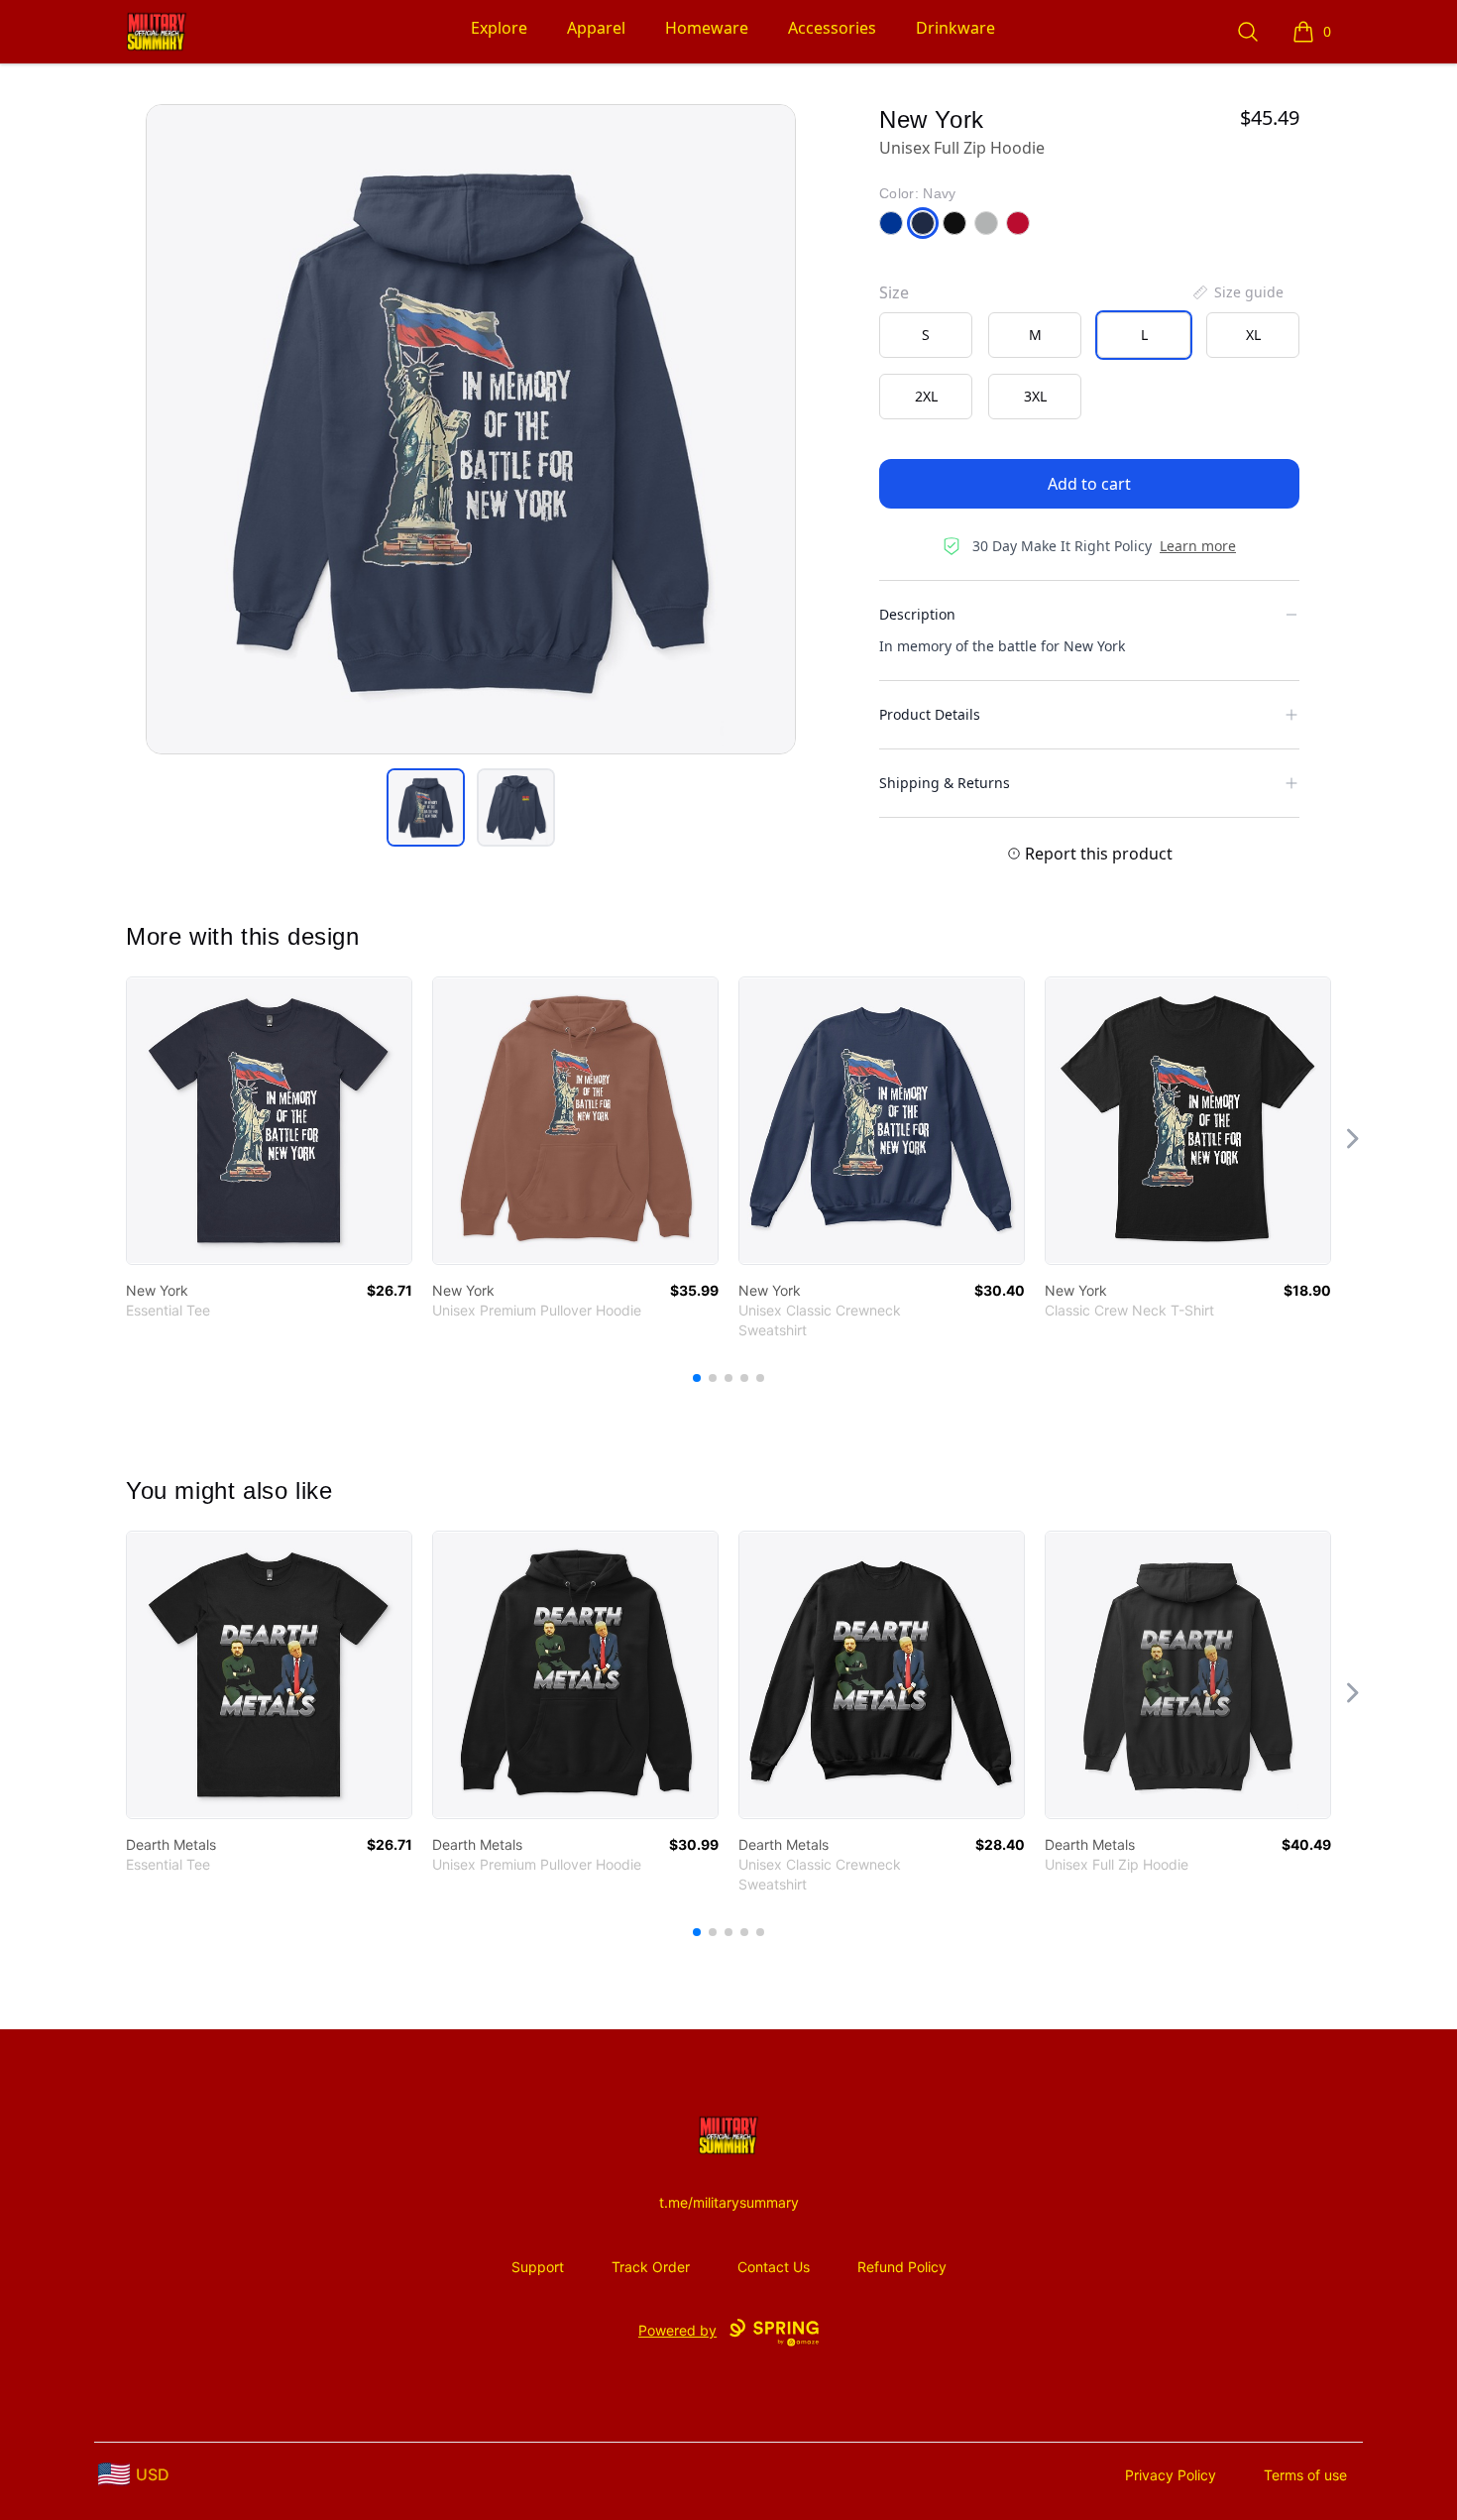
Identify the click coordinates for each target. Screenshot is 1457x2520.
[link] (269, 1121)
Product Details (930, 714)
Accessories (832, 28)
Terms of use (1305, 2475)
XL (1253, 335)
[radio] (926, 335)
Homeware (707, 28)
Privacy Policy (1171, 2475)
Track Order (651, 2267)
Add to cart (1089, 484)
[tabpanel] (471, 429)
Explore (499, 28)
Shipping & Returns (945, 783)
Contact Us (774, 2267)
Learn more (1198, 546)
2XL (926, 396)
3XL (1035, 396)
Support (538, 2267)
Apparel (596, 28)
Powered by (677, 2330)
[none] (1237, 292)
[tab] (426, 807)
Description (917, 614)
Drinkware (955, 28)
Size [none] (894, 292)
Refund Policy (902, 2267)
